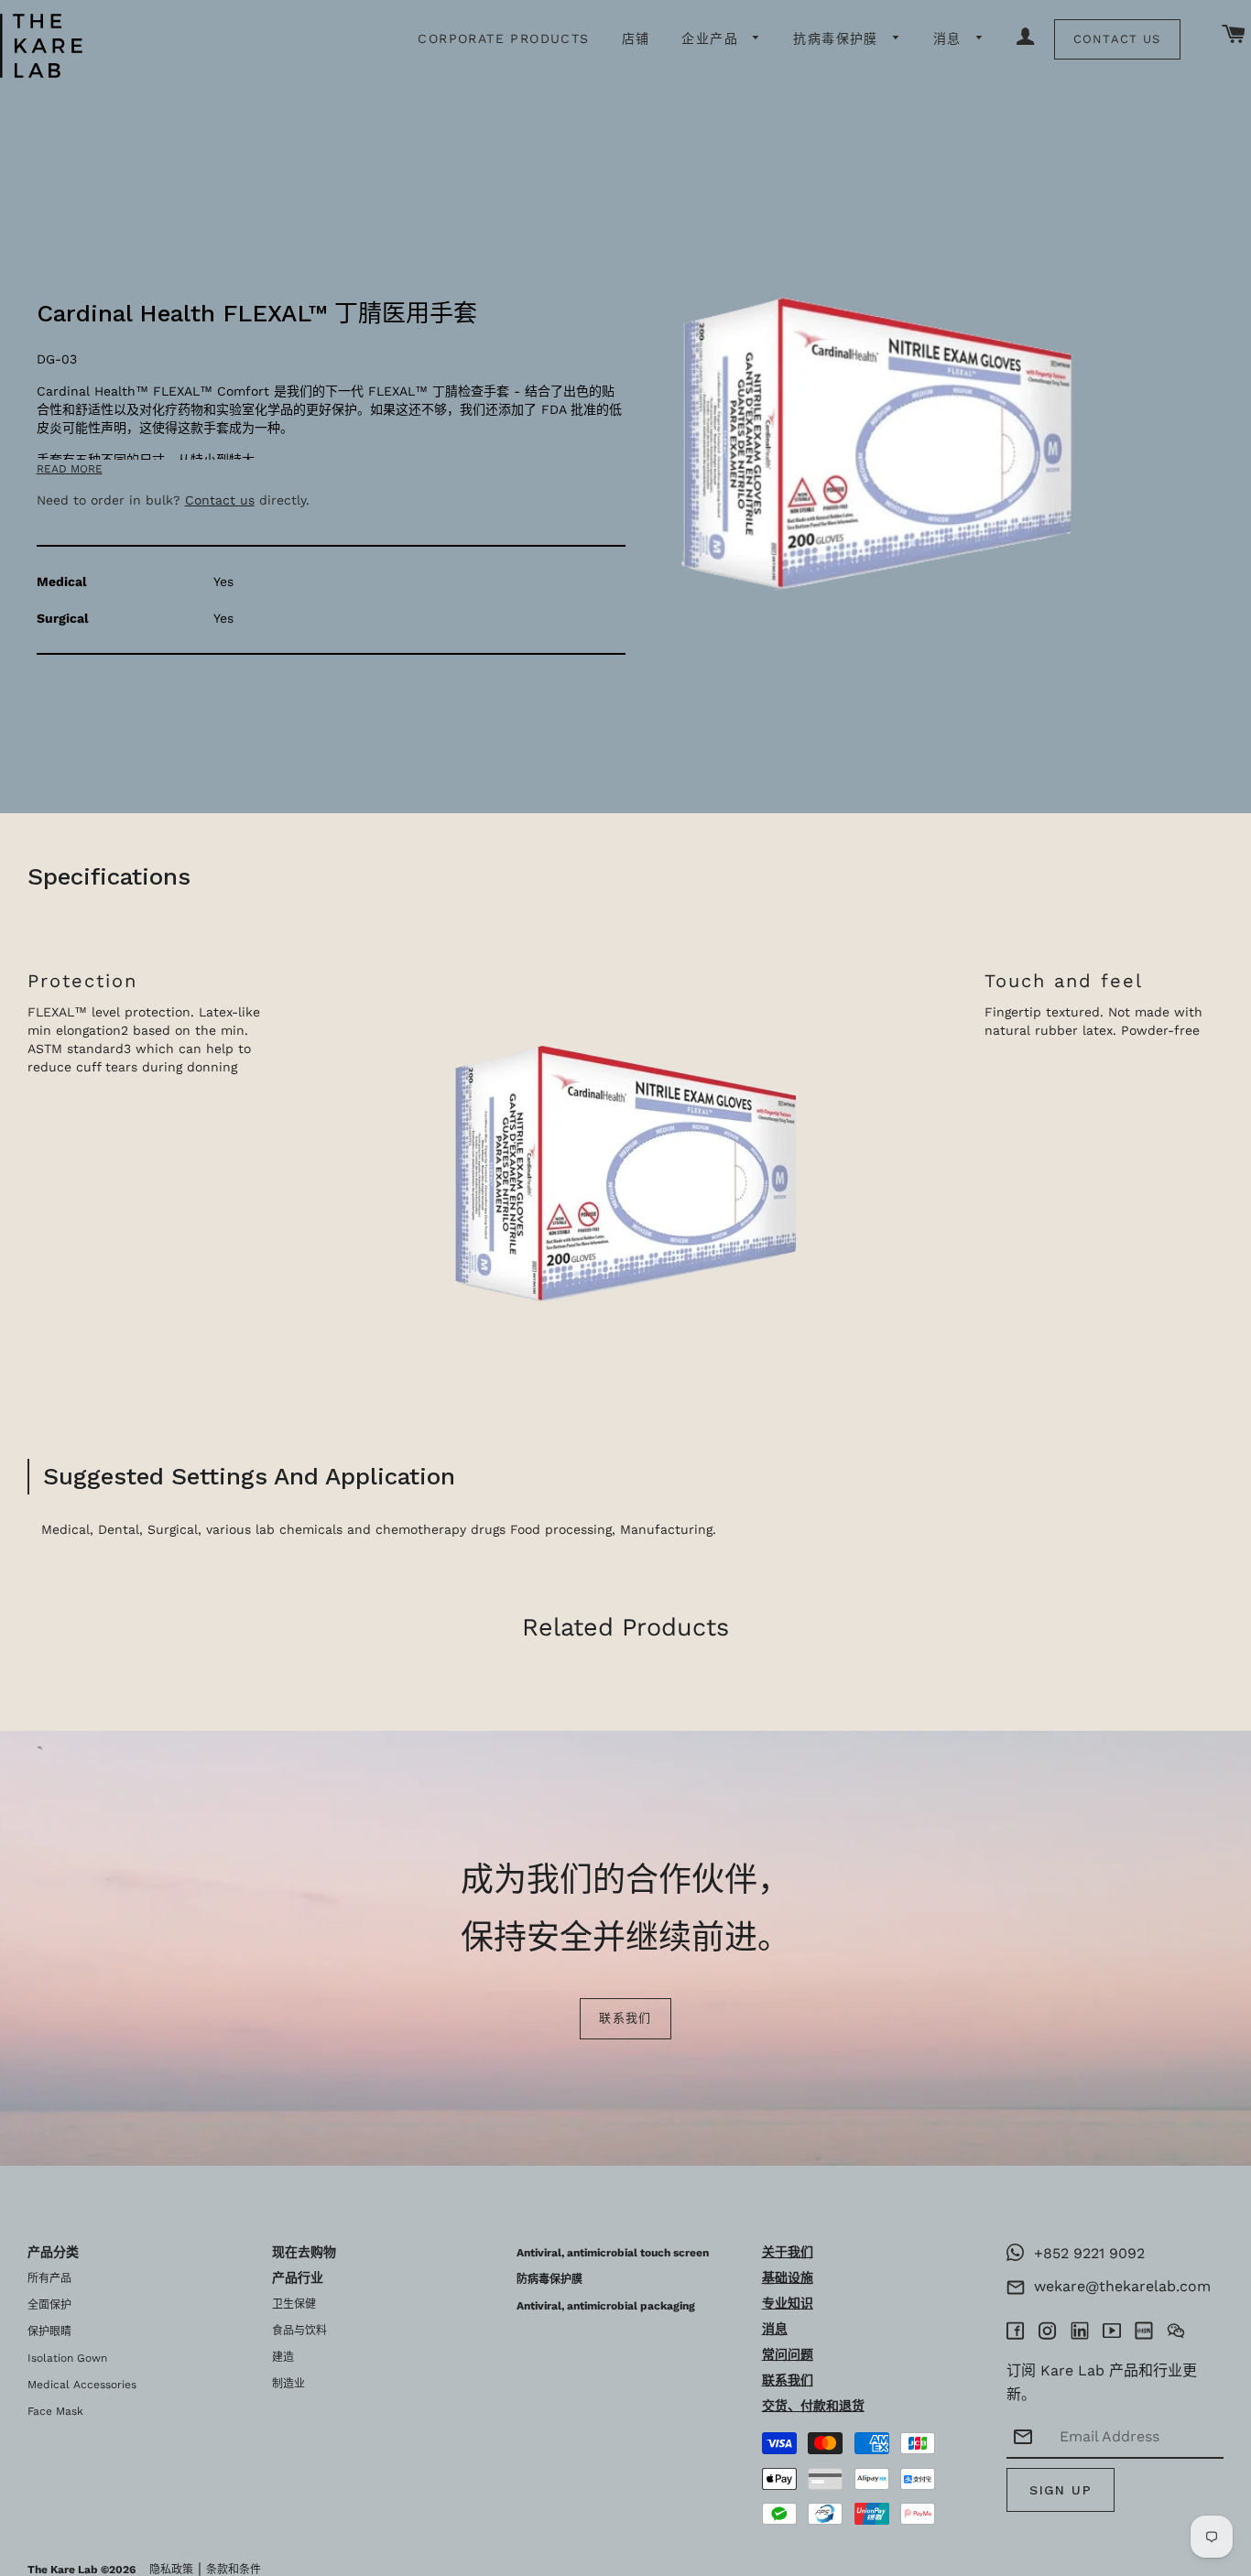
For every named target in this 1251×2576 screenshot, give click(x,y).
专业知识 (788, 2303)
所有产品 (49, 2278)
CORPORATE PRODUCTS (503, 38)
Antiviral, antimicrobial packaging (606, 2306)
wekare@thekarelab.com (1118, 2286)
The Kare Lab (63, 2570)
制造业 (288, 2384)
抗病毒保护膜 (838, 38)
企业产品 (713, 38)
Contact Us (1117, 39)
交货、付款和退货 (813, 2406)
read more (70, 469)
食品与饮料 (299, 2331)
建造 (283, 2357)
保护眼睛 (49, 2331)
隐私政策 (171, 2570)
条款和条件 (234, 2570)
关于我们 (788, 2252)
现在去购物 (304, 2252)
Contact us (220, 500)
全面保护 (49, 2305)
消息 (950, 38)
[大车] (1234, 35)
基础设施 (788, 2277)
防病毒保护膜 (549, 2279)
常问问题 (788, 2354)
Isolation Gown (67, 2358)
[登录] (1026, 38)
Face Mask (55, 2411)
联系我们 (625, 2018)
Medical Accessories (82, 2385)
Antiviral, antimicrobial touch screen (613, 2253)
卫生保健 (294, 2304)
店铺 (636, 38)
